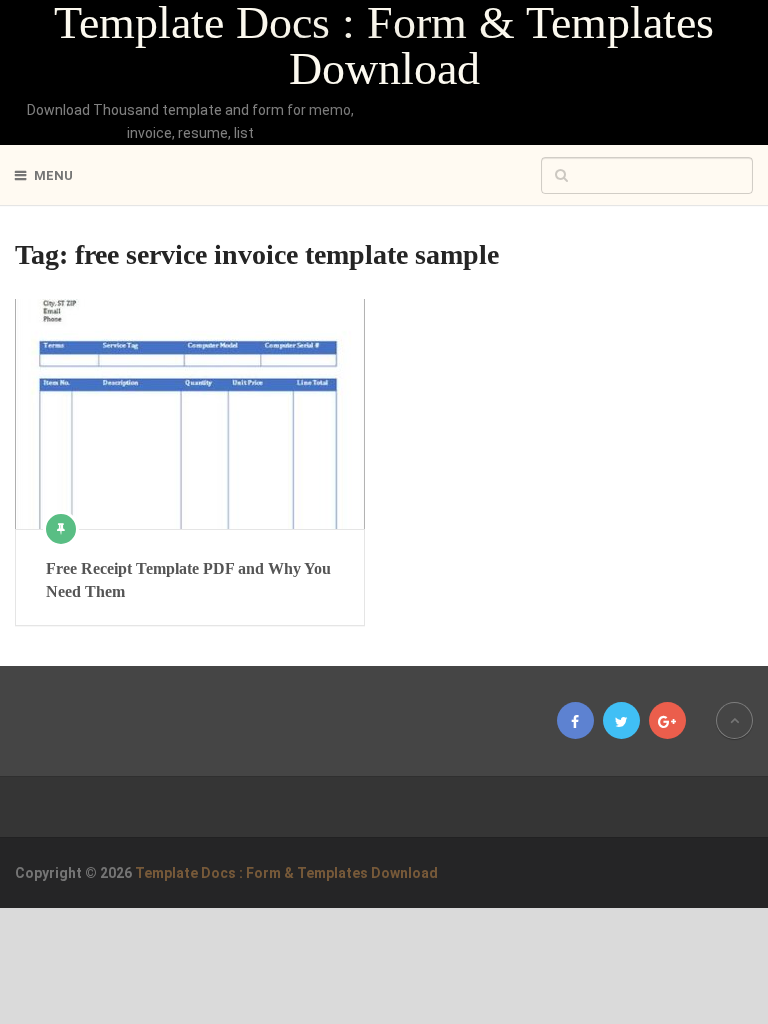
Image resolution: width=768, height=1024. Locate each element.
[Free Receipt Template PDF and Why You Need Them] (190, 414)
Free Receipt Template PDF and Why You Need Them (188, 579)
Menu (53, 175)
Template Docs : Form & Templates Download (384, 46)
